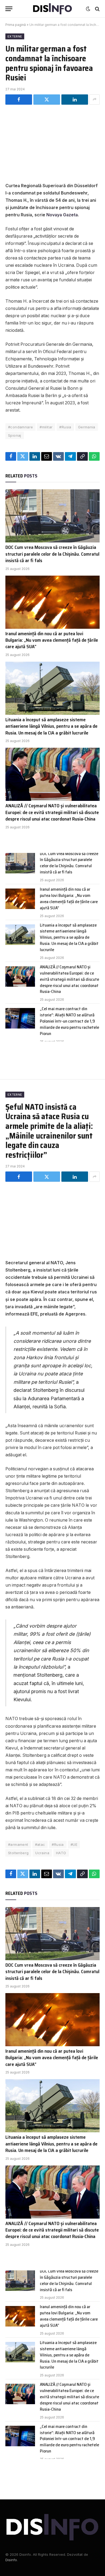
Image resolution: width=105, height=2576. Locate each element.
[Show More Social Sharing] (94, 100)
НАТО (61, 1853)
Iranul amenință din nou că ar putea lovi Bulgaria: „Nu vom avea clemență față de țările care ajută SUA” (52, 640)
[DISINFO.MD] (53, 9)
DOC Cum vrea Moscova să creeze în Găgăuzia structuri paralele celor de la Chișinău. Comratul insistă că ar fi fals (52, 554)
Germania (87, 427)
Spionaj (15, 435)
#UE (74, 1844)
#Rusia (65, 427)
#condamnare (20, 427)
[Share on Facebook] (19, 100)
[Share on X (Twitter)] (47, 100)
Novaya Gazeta (62, 215)
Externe (15, 36)
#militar (46, 427)
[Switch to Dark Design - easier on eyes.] (88, 9)
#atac (40, 1844)
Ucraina (42, 1853)
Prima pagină (16, 25)
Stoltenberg (18, 1853)
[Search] (97, 9)
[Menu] (9, 9)
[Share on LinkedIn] (75, 100)
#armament (18, 1844)
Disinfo (11, 2560)
